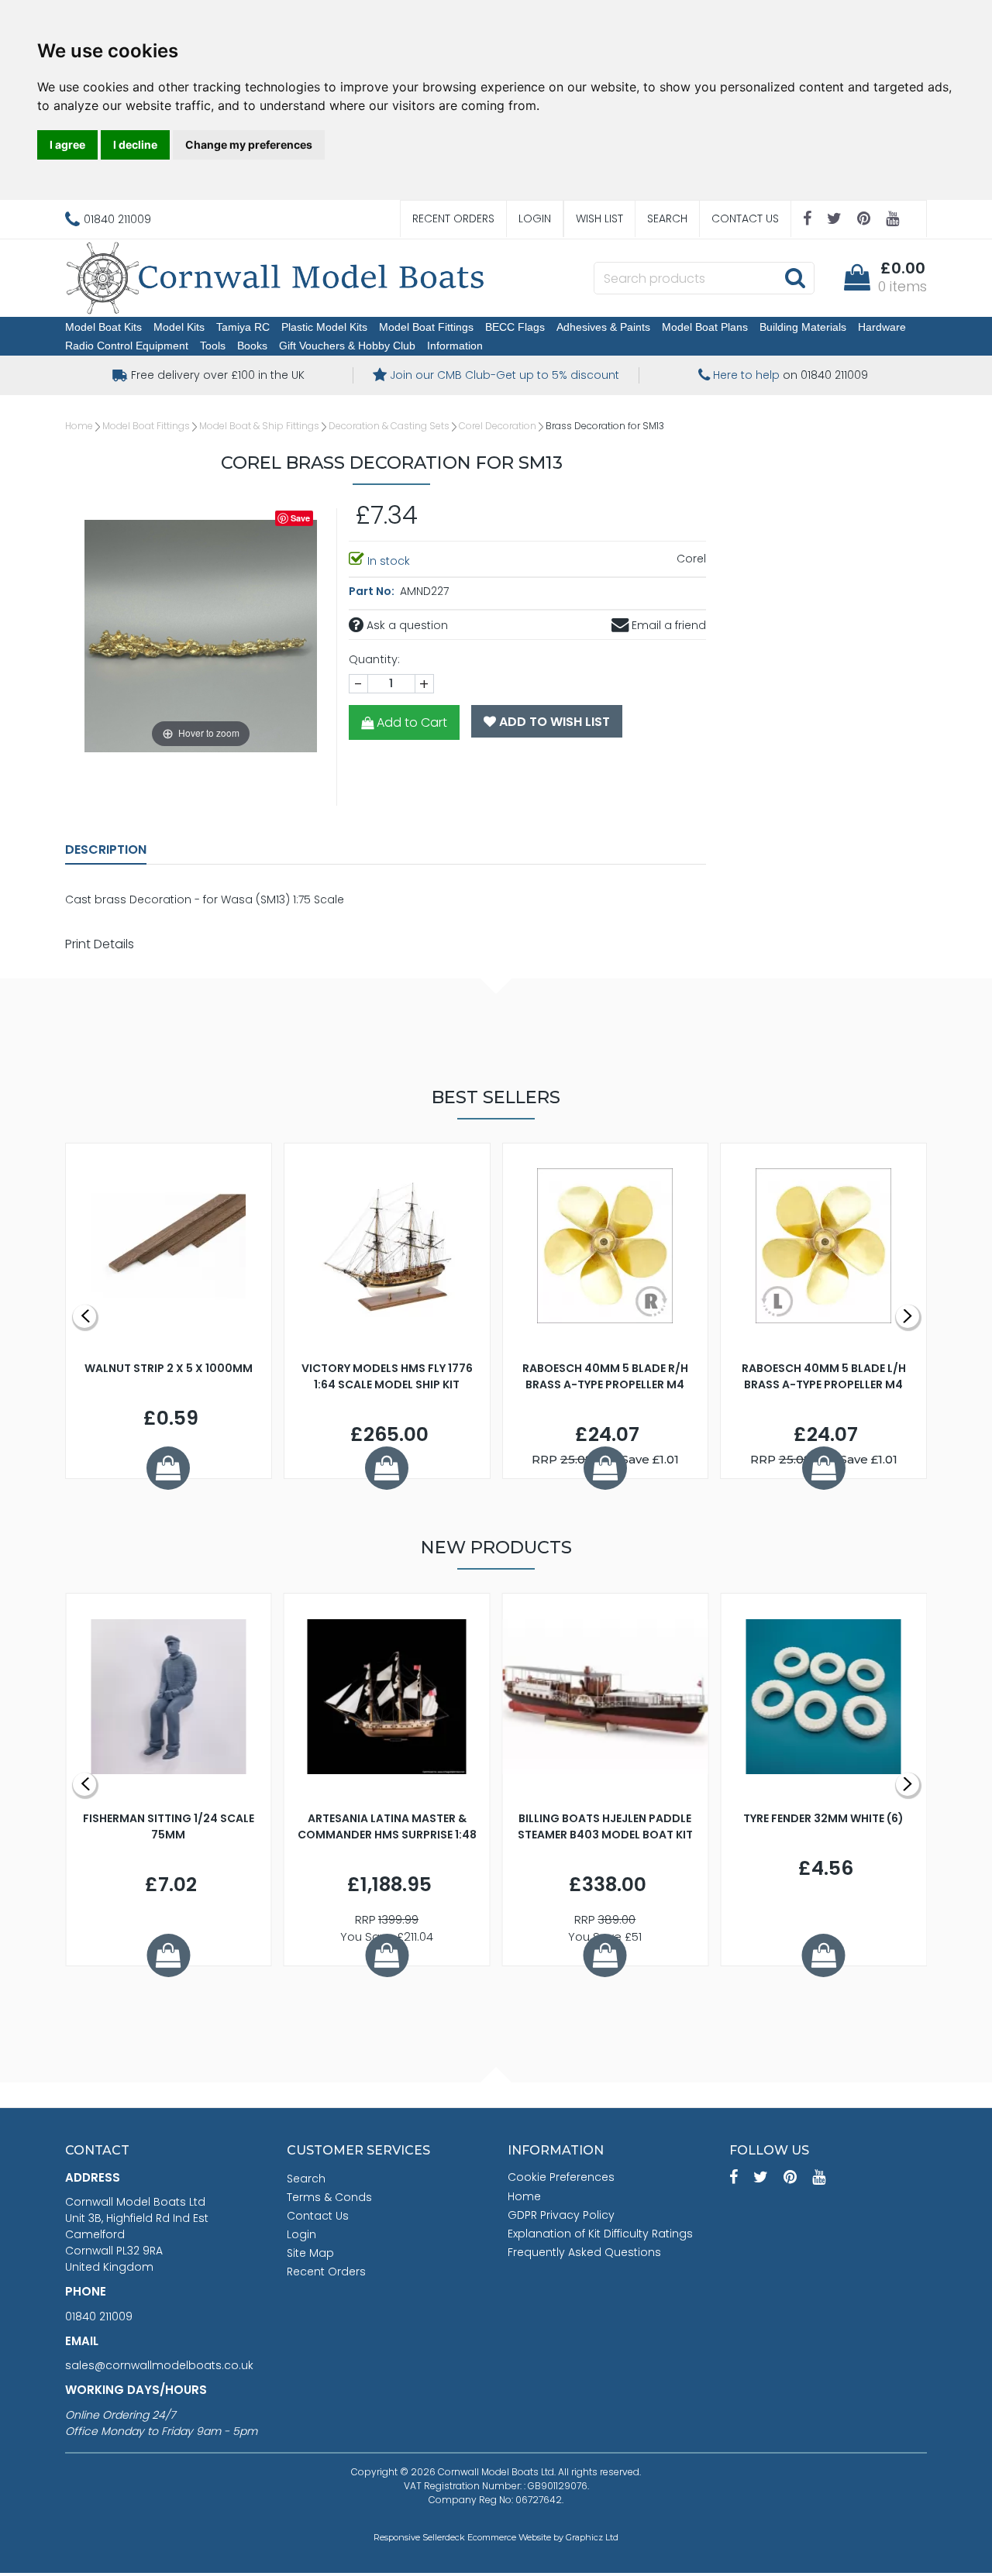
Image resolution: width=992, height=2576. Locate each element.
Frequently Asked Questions (584, 2252)
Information (455, 346)
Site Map (310, 2253)
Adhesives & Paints (603, 327)
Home (79, 426)
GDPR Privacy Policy (561, 2215)
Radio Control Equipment (127, 346)
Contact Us (745, 218)
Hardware (882, 327)
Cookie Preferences (561, 2177)
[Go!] (795, 277)
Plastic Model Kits (324, 327)
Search (667, 218)
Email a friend (667, 625)
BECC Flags (515, 327)
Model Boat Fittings (426, 327)
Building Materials (803, 327)
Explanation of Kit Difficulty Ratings (600, 2234)
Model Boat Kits (103, 327)
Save (300, 518)
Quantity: (374, 659)
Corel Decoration (498, 426)
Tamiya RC (243, 327)
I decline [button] (135, 144)
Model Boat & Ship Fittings (259, 426)
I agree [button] (67, 144)
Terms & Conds (329, 2197)
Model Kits (179, 327)
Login (535, 218)
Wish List (599, 218)
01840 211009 (99, 2316)
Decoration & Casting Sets (389, 426)
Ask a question (406, 625)
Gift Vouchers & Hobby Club (347, 346)
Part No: (373, 591)
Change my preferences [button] (249, 144)
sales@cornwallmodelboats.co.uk (159, 2365)
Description (106, 849)
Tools (213, 346)
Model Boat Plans (705, 327)
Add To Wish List (553, 722)
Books (252, 346)
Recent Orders (453, 218)
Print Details (100, 944)
